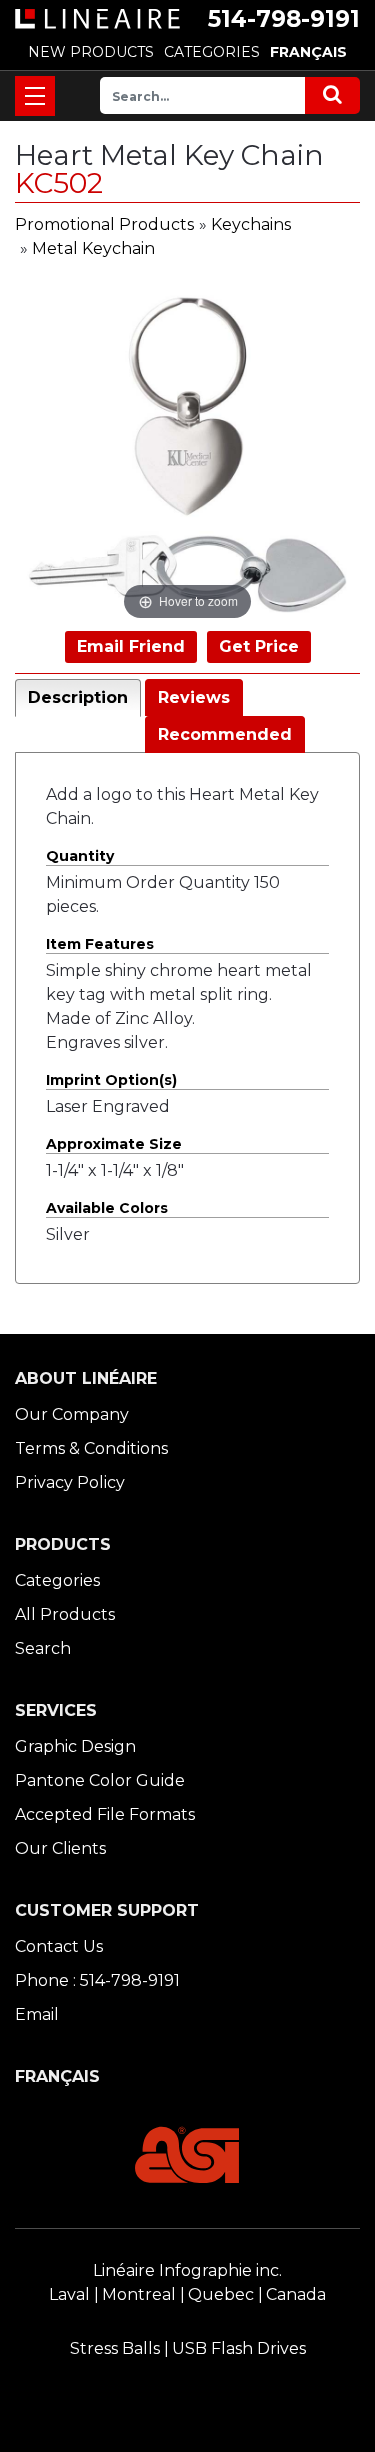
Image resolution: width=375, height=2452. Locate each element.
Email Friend (131, 646)
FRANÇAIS (308, 52)
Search (43, 1648)
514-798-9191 (284, 19)
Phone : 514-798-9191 (97, 1980)
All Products (65, 1614)
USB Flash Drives (239, 2348)
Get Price (259, 646)
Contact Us (59, 1946)
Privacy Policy (70, 1482)
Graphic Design (75, 1746)
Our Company (72, 1414)
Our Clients (60, 1848)
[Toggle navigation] (35, 96)
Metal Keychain (93, 248)
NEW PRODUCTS (91, 52)
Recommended (225, 734)
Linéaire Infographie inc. (187, 2270)
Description (78, 697)
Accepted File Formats (105, 1814)
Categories (57, 1580)
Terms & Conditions (91, 1448)
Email (37, 2014)
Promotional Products (104, 224)
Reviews (194, 697)
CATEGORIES (212, 52)
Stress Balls (115, 2348)
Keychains (251, 224)
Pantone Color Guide (100, 1780)
